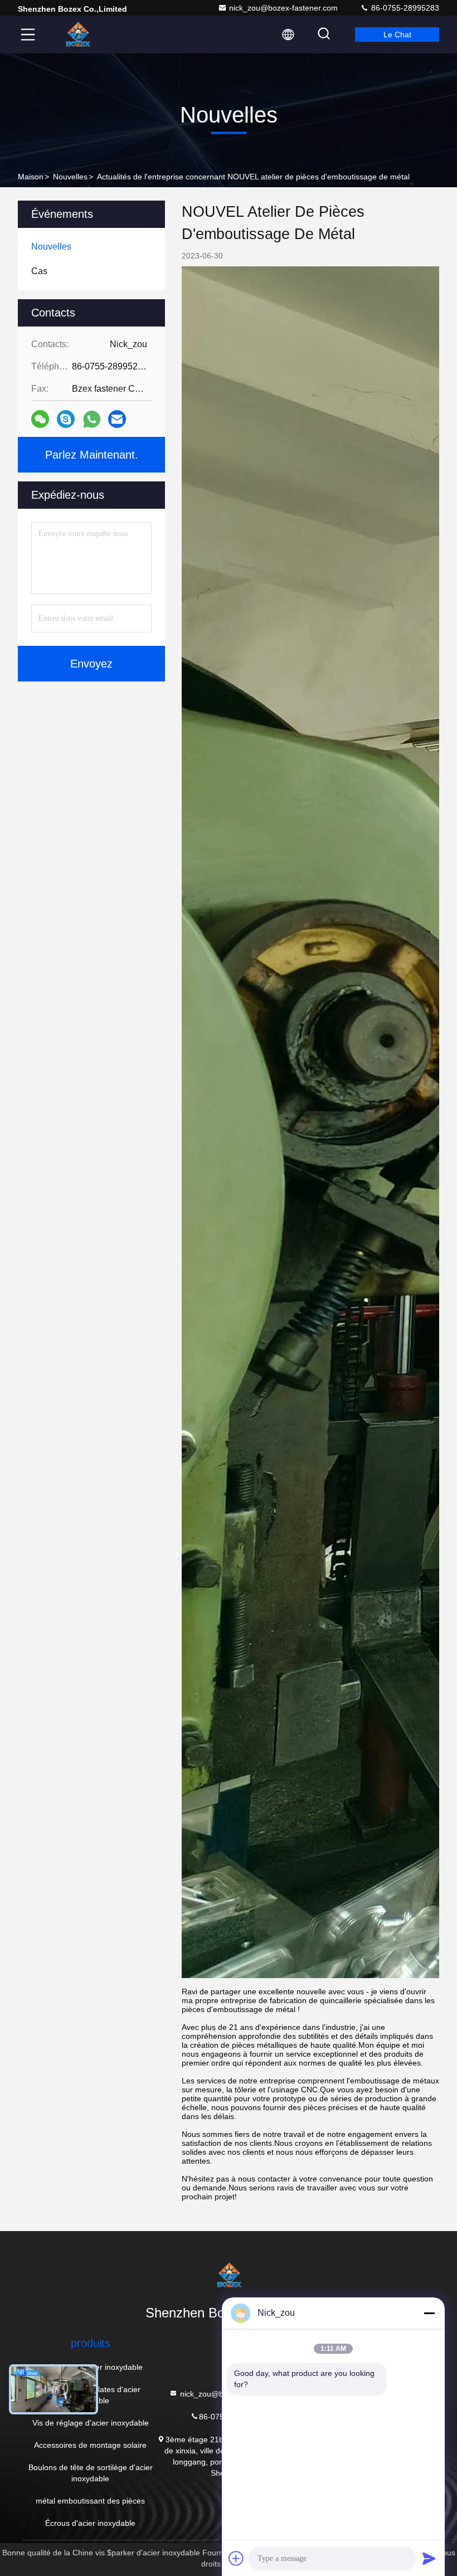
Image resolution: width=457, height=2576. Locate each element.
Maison (31, 177)
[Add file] (236, 2558)
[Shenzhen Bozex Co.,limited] (77, 35)
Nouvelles (70, 177)
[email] (117, 419)
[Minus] (429, 2313)
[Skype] (66, 419)
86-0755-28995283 (404, 8)
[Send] (429, 2558)
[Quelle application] (92, 419)
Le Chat (397, 35)
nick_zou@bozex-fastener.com (283, 8)
